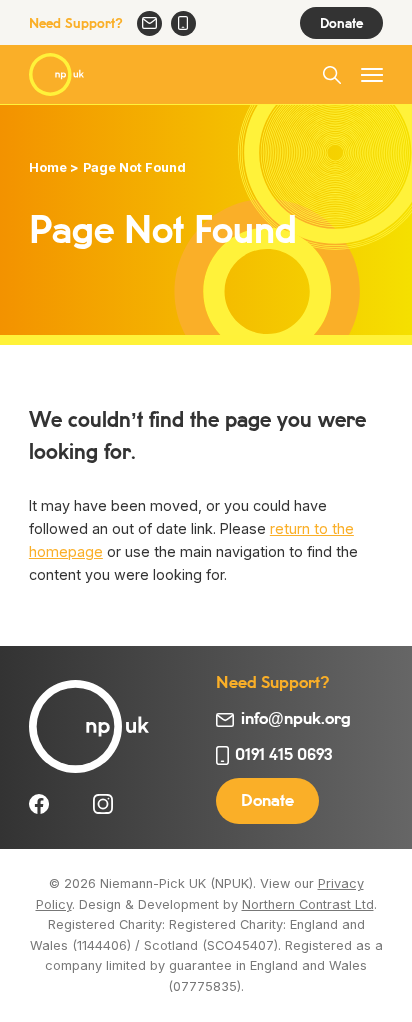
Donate (341, 24)
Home (48, 167)
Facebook (39, 804)
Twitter (71, 804)
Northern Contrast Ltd (308, 904)
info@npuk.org (149, 23)
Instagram (103, 804)
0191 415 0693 (183, 23)
